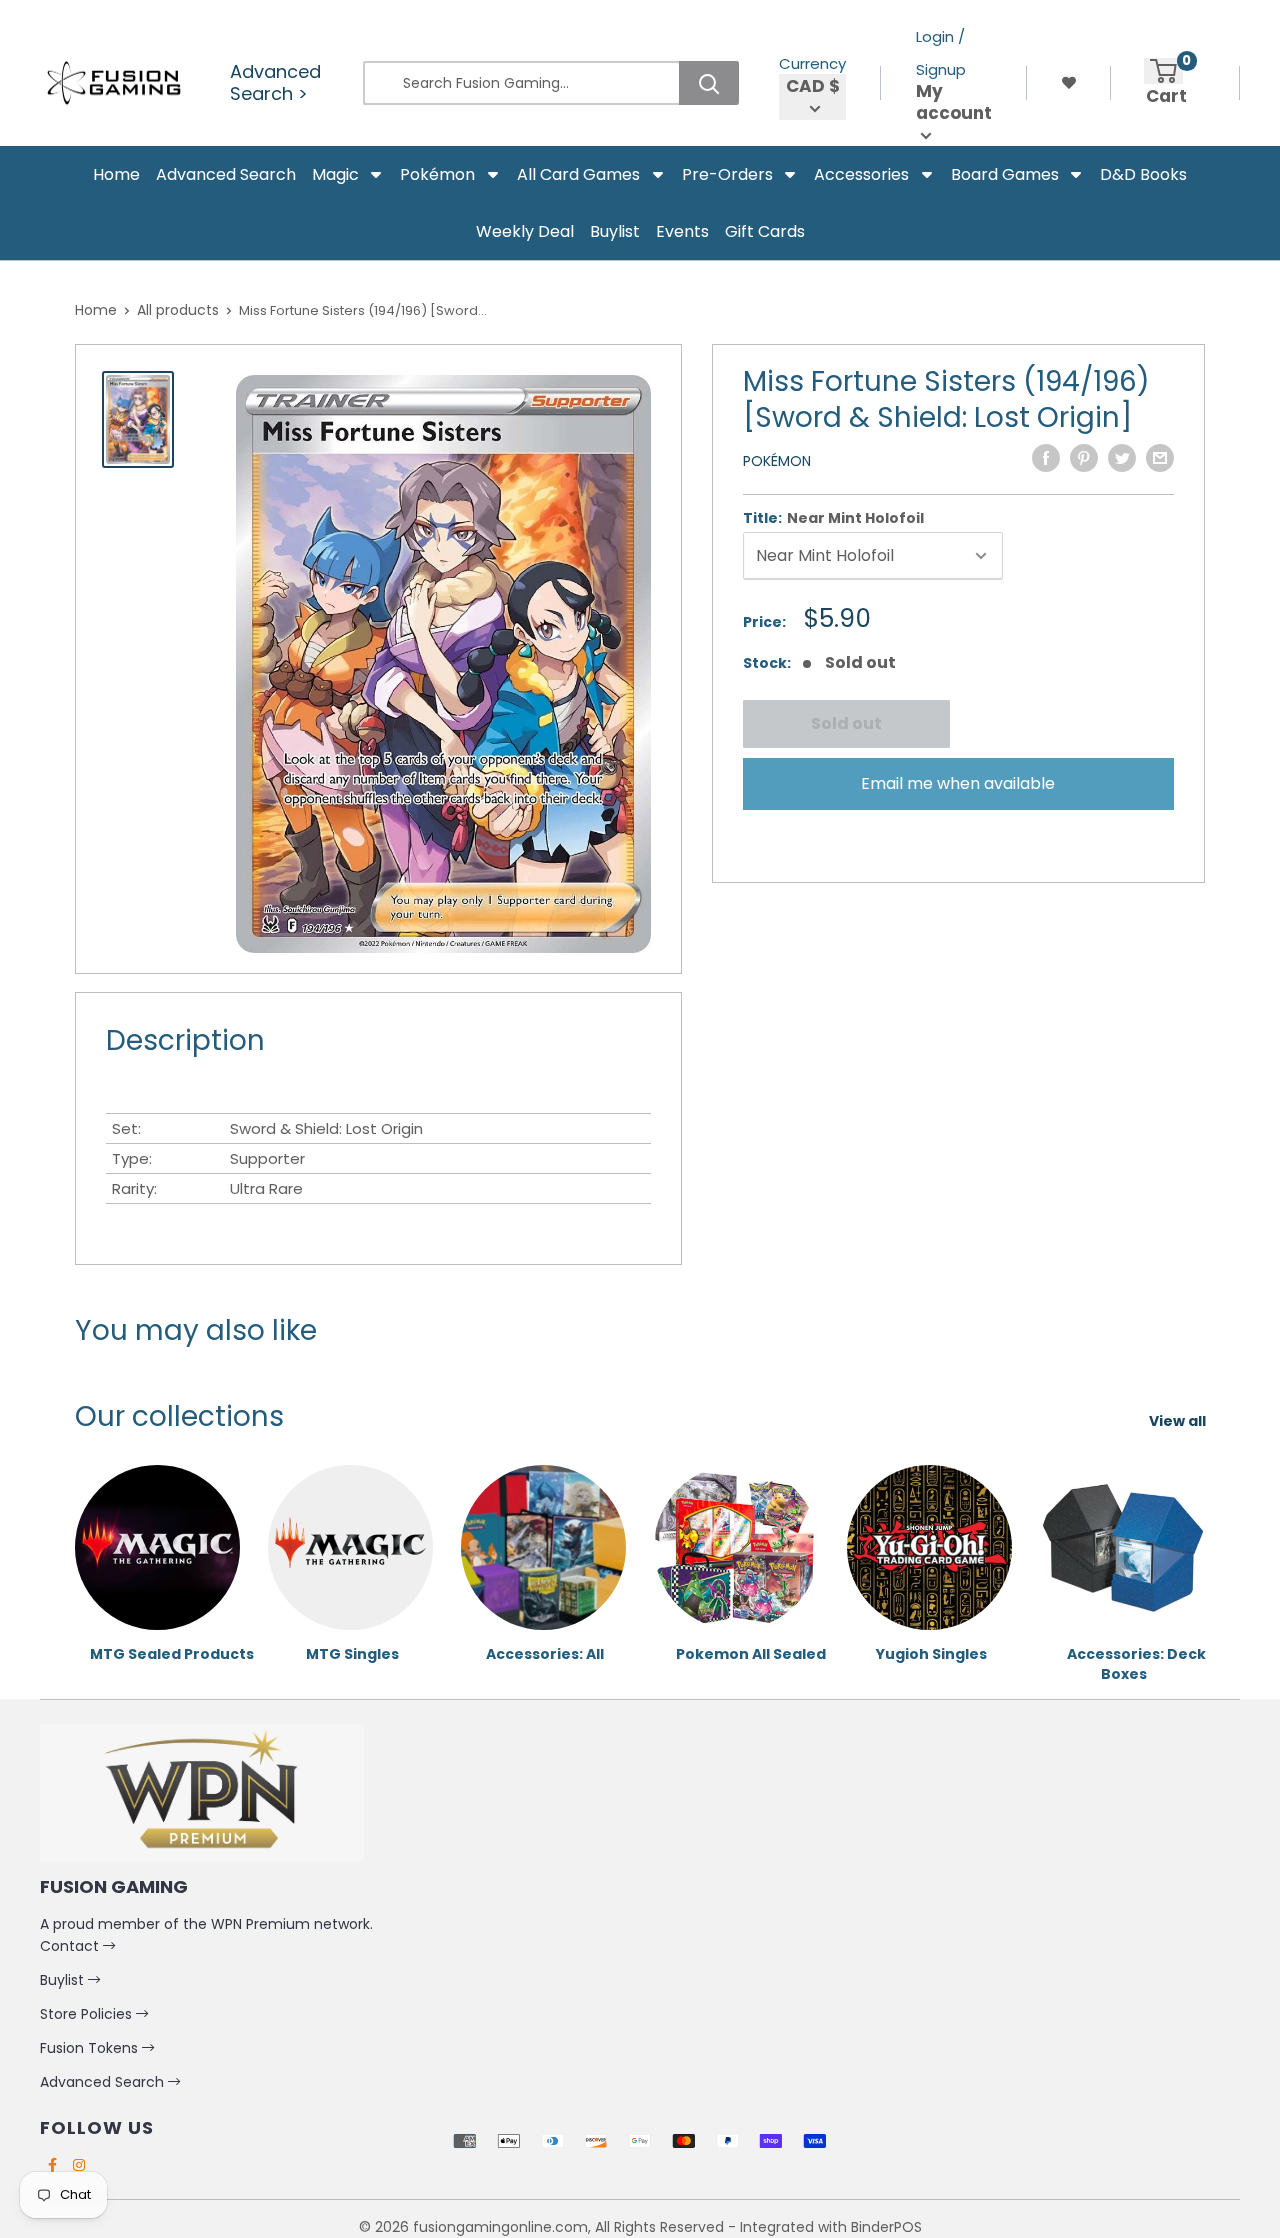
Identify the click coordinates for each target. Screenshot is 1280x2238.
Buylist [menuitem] (615, 231)
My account (954, 102)
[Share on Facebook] (1046, 458)
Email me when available (958, 783)
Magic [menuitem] (335, 174)
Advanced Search (104, 2082)
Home (96, 310)
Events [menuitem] (682, 231)
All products (178, 310)
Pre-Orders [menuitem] (727, 174)
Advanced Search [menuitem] (226, 174)
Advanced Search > (275, 83)
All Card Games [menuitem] (578, 174)
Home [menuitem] (116, 174)
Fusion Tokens (91, 2048)
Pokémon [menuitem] (437, 174)
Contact (71, 1946)
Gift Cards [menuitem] (765, 231)
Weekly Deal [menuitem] (525, 231)
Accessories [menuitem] (861, 174)
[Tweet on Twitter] (1122, 458)
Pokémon (777, 461)
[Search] (709, 83)
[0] (1163, 71)
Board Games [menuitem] (1005, 174)
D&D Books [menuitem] (1143, 174)
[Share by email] (1160, 458)
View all (1179, 1421)
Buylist (64, 1980)
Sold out (845, 723)
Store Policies (88, 2014)
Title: (833, 518)
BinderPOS (886, 2227)
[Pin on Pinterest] (1084, 458)
